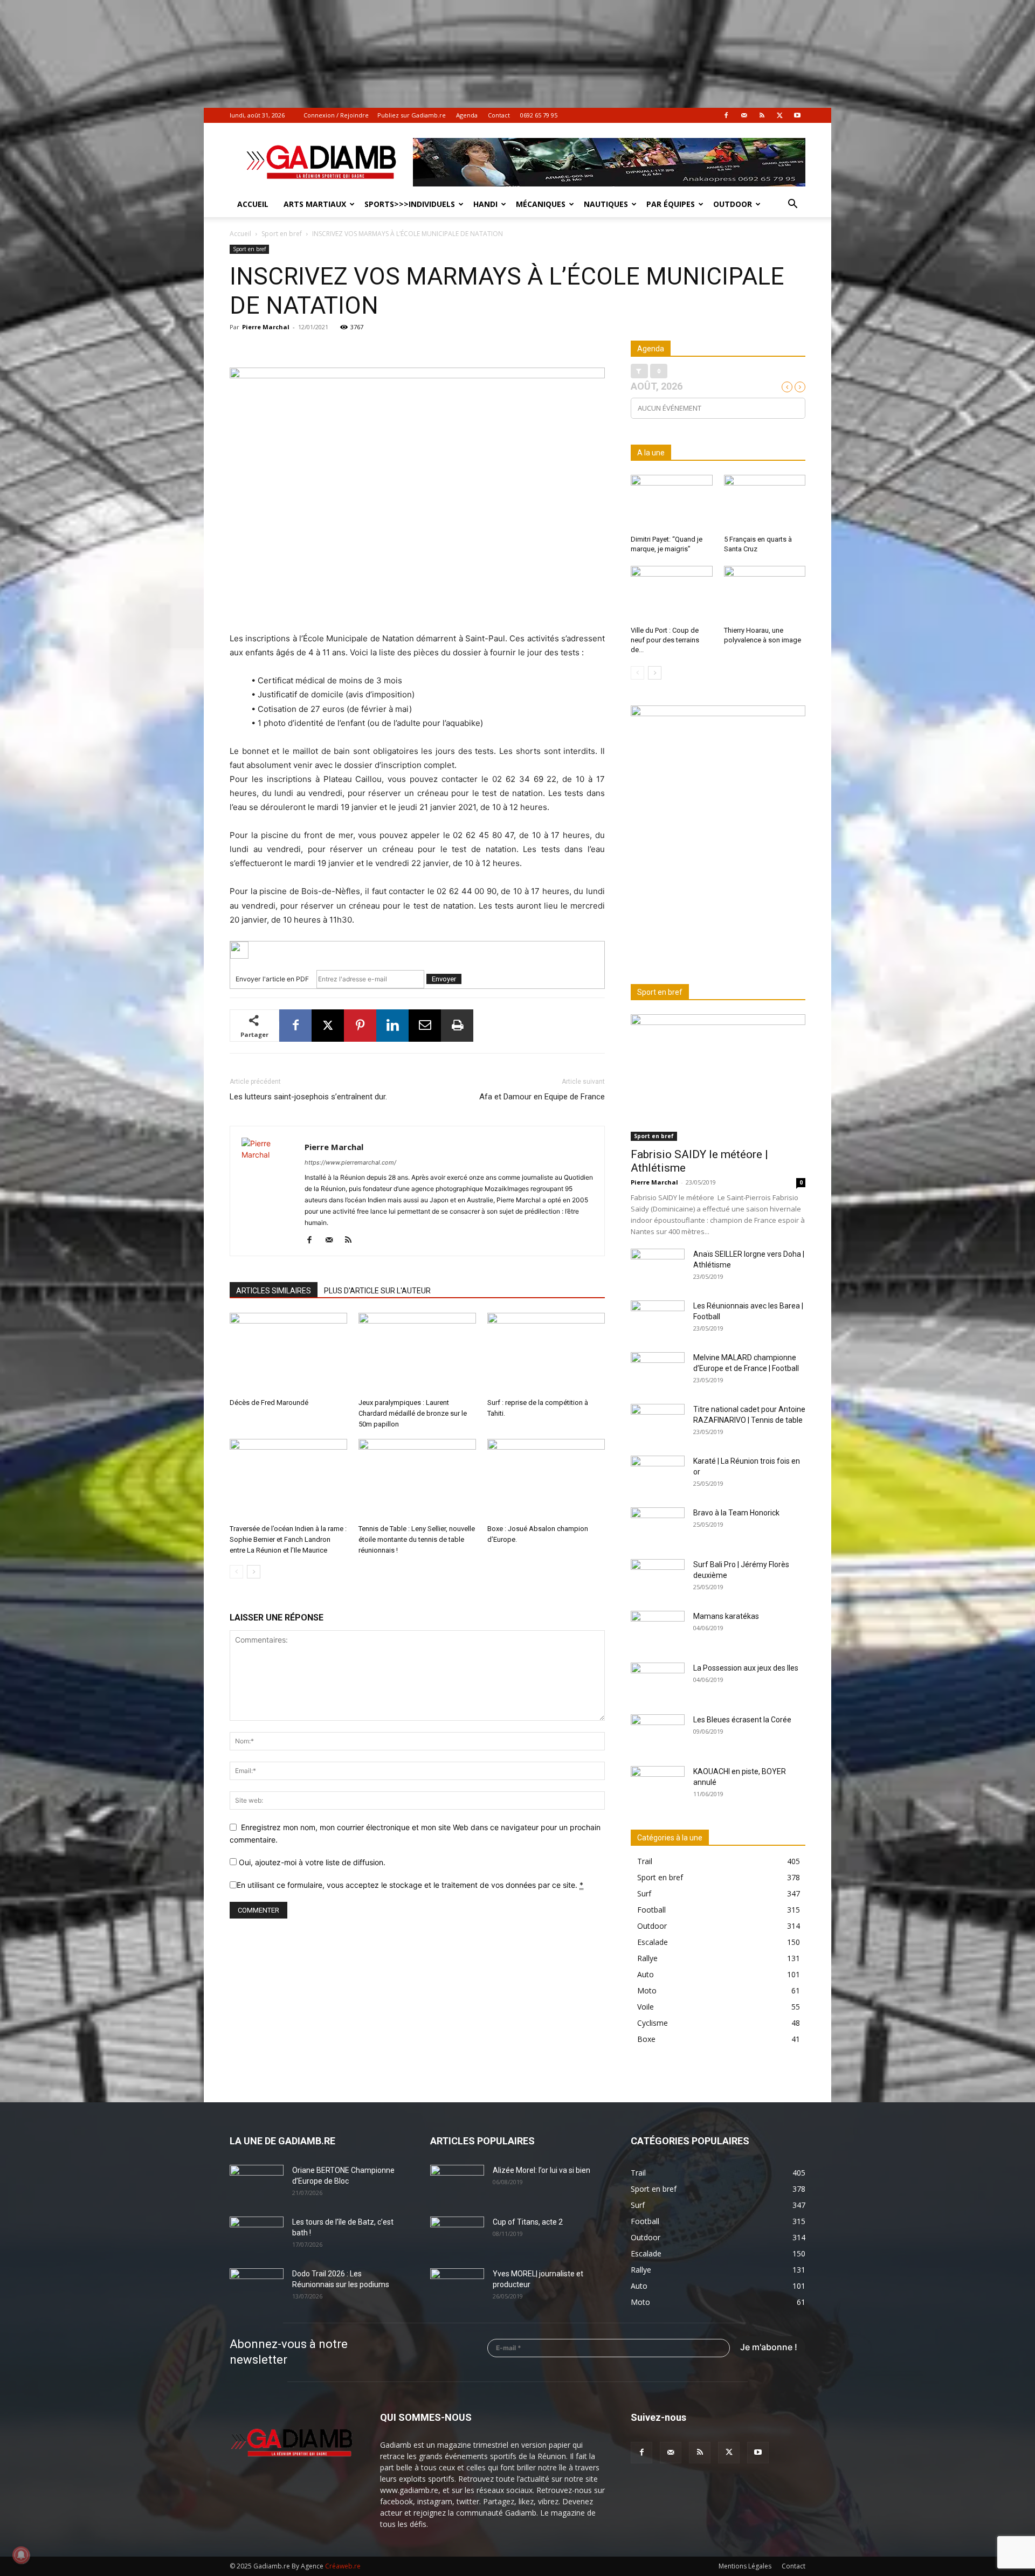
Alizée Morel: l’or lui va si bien (541, 2170)
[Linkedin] (392, 1026)
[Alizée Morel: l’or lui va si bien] (457, 2184)
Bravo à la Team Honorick (736, 1513)
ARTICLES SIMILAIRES (274, 1291)
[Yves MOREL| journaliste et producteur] (457, 2287)
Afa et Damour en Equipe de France (542, 1097)
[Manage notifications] (21, 2555)
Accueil (253, 204)
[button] (792, 205)
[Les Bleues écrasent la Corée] (658, 1733)
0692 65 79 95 (539, 115)
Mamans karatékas (726, 1616)
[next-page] (254, 1572)
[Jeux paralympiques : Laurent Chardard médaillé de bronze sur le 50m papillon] (417, 1353)
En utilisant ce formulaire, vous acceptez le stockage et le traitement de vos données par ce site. (410, 1885)
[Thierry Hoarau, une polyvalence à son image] (765, 594)
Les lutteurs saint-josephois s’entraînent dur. (308, 1097)
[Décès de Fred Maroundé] (288, 1353)
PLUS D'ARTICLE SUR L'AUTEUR (377, 1291)
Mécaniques (541, 204)
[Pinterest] (360, 1026)
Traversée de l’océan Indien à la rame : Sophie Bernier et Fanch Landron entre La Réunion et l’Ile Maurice (288, 1539)
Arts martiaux (315, 204)
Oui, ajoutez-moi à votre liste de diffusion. (311, 1862)
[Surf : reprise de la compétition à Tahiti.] (546, 1353)
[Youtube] (797, 115)
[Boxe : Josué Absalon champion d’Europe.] (546, 1479)
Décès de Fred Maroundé (269, 1403)
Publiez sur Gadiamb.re (412, 115)
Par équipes (671, 204)
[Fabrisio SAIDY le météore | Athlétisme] (718, 1078)
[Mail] (744, 115)
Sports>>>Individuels (410, 204)
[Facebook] (726, 115)
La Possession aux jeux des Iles (746, 1668)
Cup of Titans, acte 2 (528, 2222)
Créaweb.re (343, 2566)
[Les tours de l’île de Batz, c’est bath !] (257, 2235)
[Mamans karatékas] (658, 1630)
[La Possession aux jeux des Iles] (658, 1681)
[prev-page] (236, 1572)
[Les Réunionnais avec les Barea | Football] (658, 1319)
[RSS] (762, 115)
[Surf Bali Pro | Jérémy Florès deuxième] (658, 1578)
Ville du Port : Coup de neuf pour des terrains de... (665, 640)
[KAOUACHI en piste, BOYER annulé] (658, 1785)
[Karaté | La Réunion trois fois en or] (658, 1474)
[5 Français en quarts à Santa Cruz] (765, 503)
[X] (779, 115)
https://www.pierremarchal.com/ (350, 1162)
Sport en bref (282, 234)
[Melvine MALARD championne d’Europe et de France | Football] (658, 1371)
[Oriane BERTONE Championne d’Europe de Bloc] (257, 2184)
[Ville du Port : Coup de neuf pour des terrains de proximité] (672, 594)
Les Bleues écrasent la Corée (742, 1720)
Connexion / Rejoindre (336, 115)
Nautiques (606, 204)
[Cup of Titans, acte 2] (457, 2235)
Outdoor (733, 204)
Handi (485, 204)
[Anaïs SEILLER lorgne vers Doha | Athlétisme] (658, 1268)
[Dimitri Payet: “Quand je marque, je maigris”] (672, 503)
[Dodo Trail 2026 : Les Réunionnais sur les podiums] (257, 2287)
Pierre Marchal (266, 327)
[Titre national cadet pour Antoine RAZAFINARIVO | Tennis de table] (658, 1423)
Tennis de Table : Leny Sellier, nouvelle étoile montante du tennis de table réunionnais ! (417, 1539)
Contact (499, 115)
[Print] (457, 1026)
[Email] (425, 1026)
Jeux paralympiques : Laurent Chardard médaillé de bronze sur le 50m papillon (413, 1413)
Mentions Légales (745, 2566)
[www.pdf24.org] (417, 950)
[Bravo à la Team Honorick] (658, 1526)
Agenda (467, 115)
